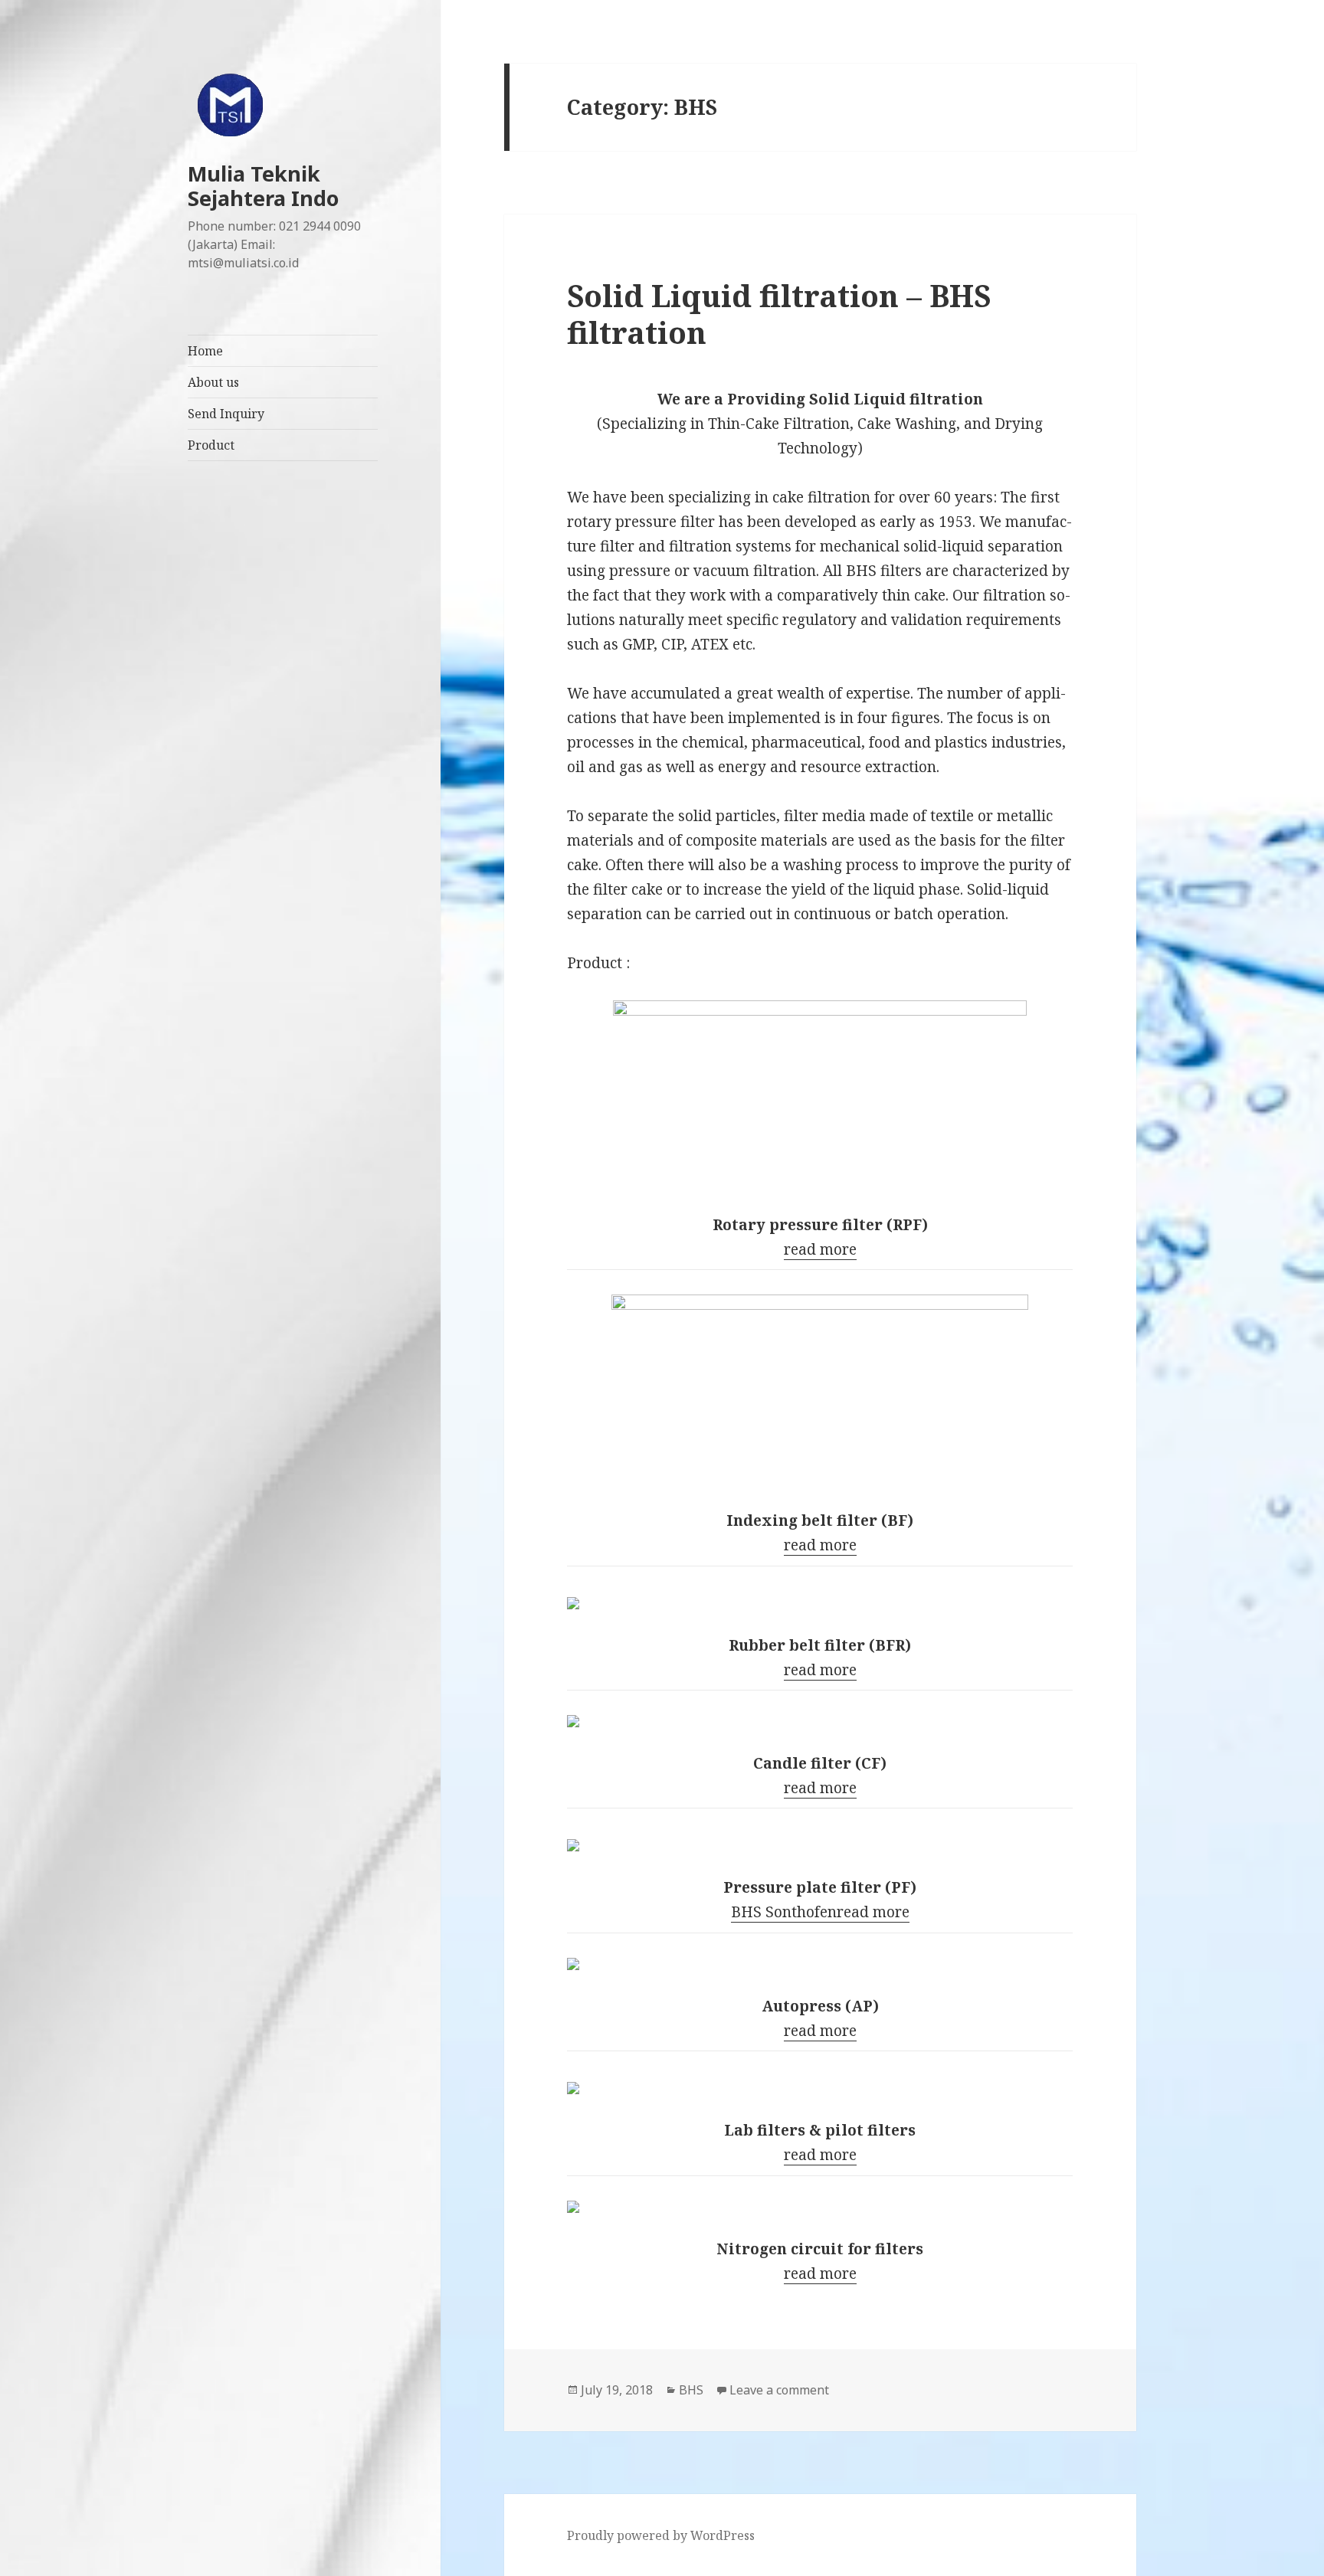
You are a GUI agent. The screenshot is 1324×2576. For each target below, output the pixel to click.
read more (820, 1249)
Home (205, 351)
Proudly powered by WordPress (661, 2535)
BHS (691, 2390)
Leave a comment (779, 2390)
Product (211, 445)
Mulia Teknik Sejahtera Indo (263, 186)
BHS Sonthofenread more (820, 1912)
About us (213, 382)
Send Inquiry (226, 414)
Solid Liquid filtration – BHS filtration (779, 314)
